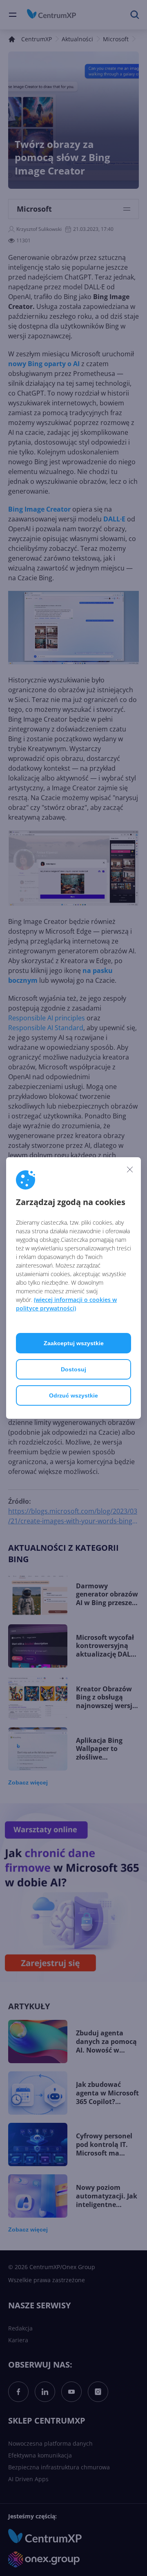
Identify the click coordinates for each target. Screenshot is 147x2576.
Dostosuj (73, 1369)
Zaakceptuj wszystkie (74, 1343)
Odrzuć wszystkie (73, 1395)
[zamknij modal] (130, 1169)
